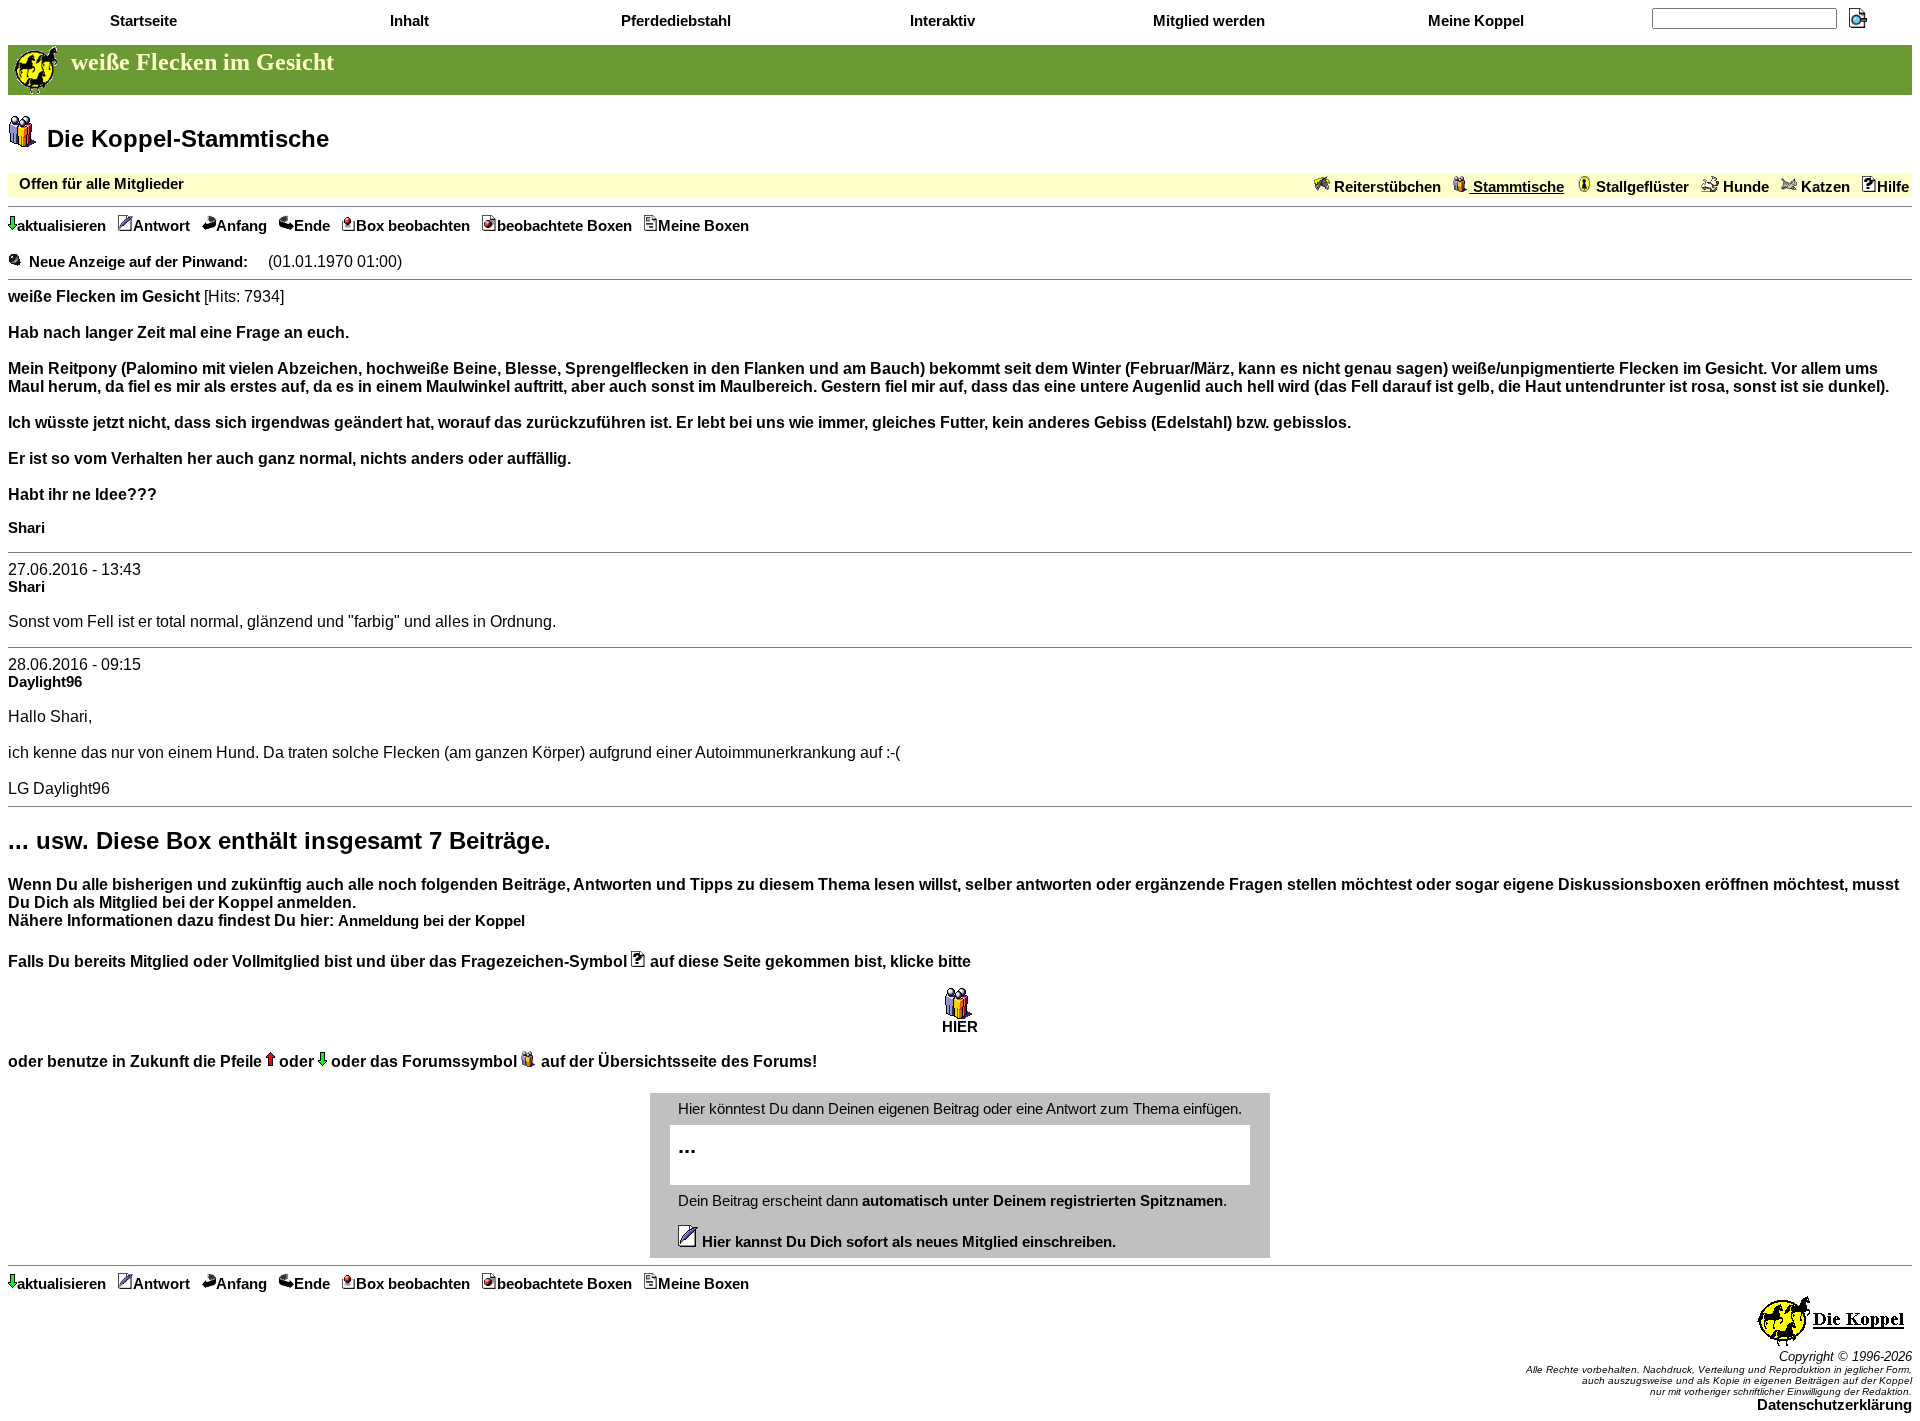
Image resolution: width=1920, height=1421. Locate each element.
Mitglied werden (1207, 21)
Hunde (1744, 187)
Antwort (161, 226)
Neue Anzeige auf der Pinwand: (138, 262)
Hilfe (1893, 187)
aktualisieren (61, 226)
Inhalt (407, 21)
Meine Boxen (703, 226)
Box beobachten (413, 226)
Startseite (141, 21)
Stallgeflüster (1640, 187)
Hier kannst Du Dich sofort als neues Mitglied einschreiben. (907, 1242)
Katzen (1823, 187)
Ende (312, 226)
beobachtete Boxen (564, 226)
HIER (960, 1027)
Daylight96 (45, 682)
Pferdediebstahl (674, 21)
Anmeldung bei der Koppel (431, 921)
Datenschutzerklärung (1834, 1405)
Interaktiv (940, 21)
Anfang (241, 226)
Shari (26, 528)
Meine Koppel (1474, 21)
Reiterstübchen (1385, 187)
